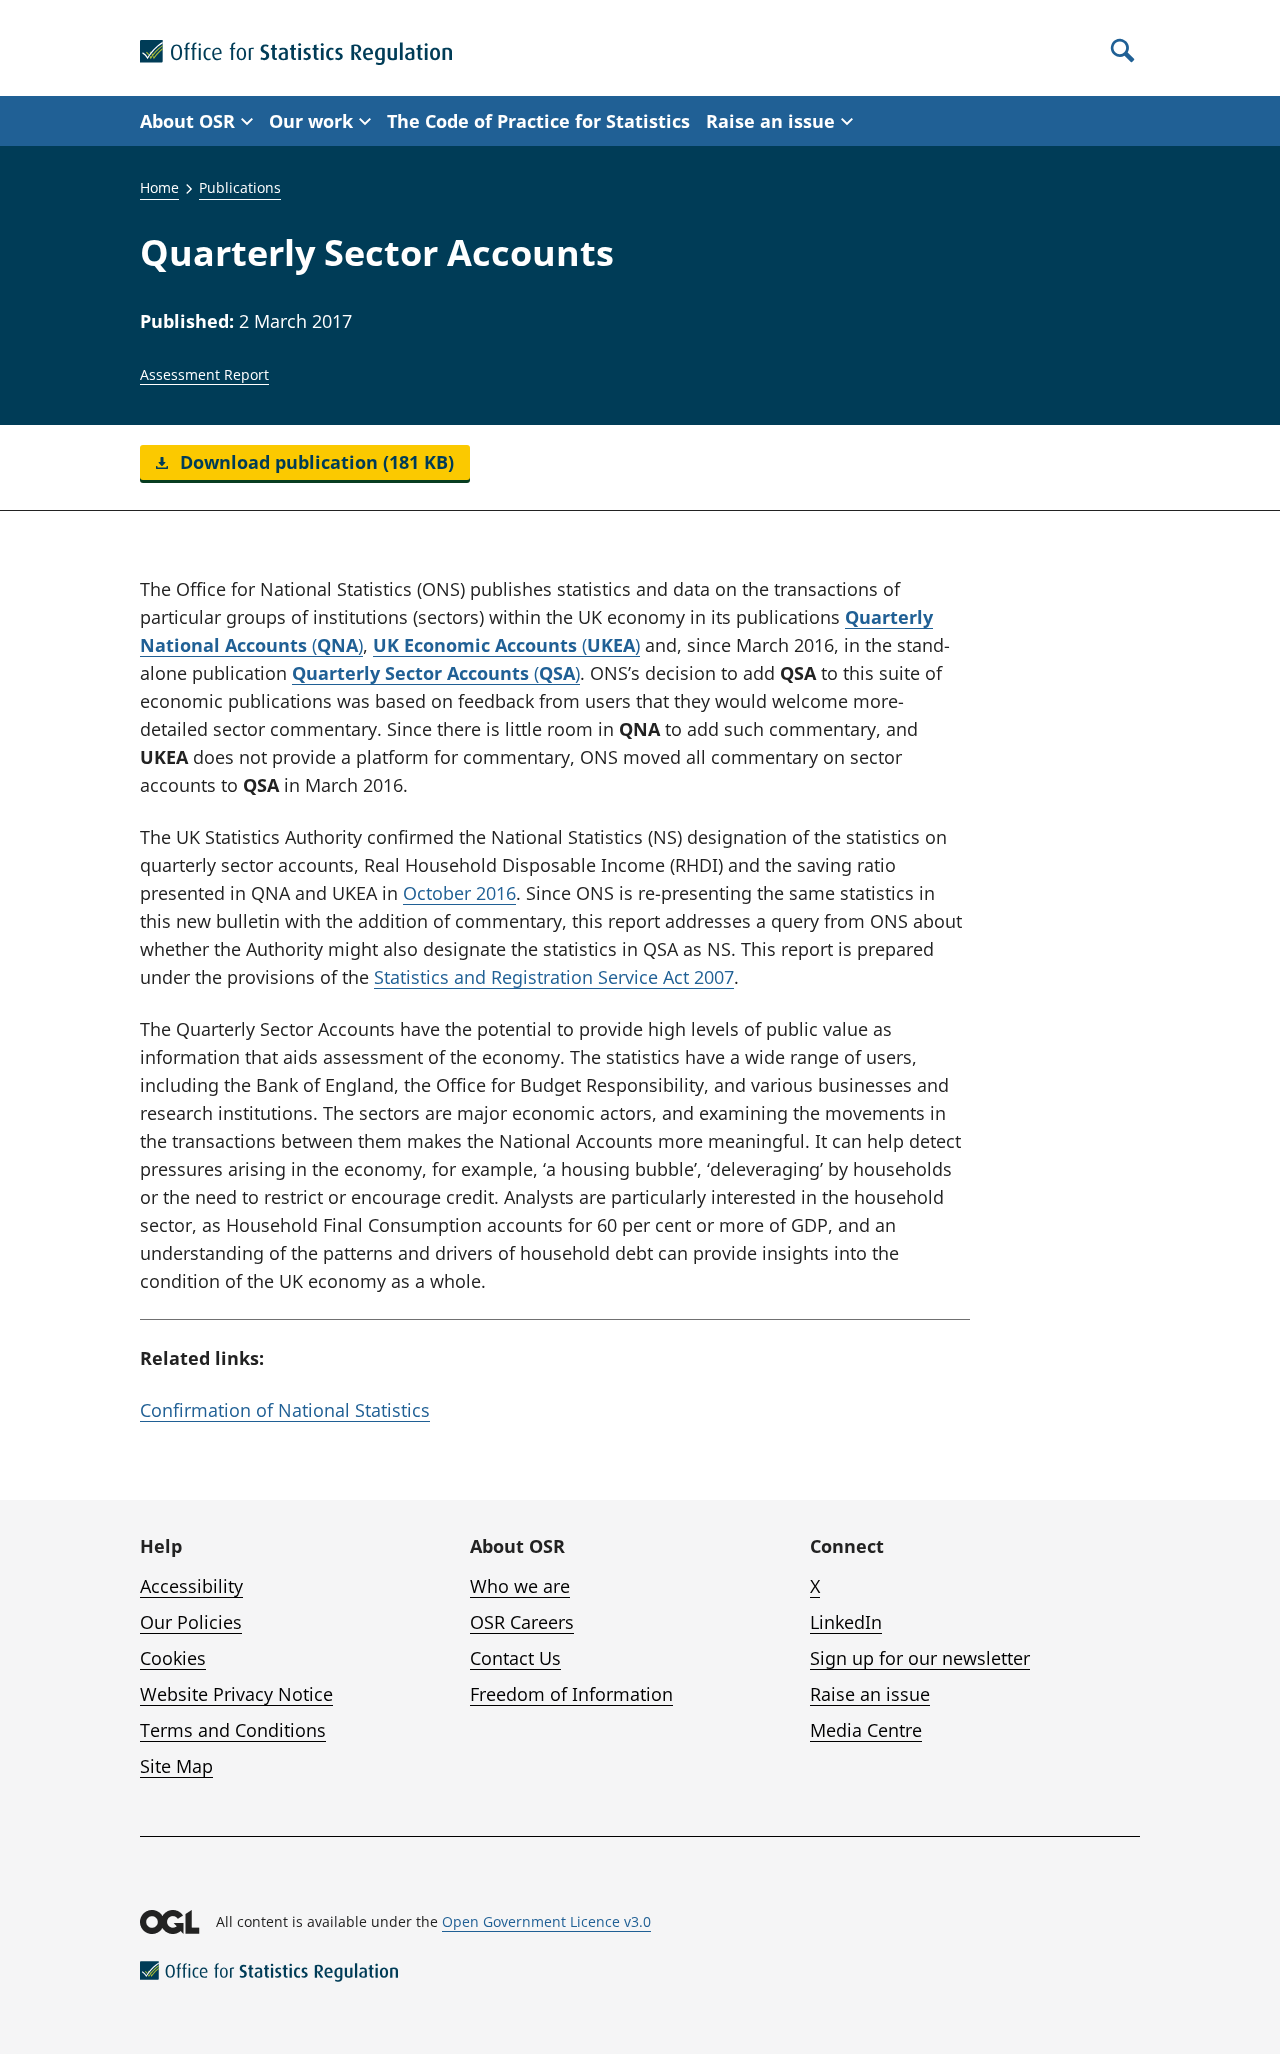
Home (159, 187)
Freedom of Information (571, 1694)
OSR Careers (522, 1622)
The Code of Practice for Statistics (538, 121)
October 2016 (459, 893)
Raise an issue (870, 1694)
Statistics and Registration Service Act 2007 (554, 977)
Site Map (176, 1766)
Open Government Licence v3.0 (546, 1921)
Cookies (173, 1658)
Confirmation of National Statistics (285, 1410)
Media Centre (866, 1730)
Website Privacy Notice (236, 1694)
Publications (240, 187)
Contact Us (515, 1658)
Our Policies (191, 1622)
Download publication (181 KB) (314, 462)
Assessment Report (204, 374)
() (506, 645)
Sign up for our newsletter (920, 1658)
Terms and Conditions (233, 1730)
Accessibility (191, 1586)
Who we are (520, 1586)
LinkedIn (846, 1622)
